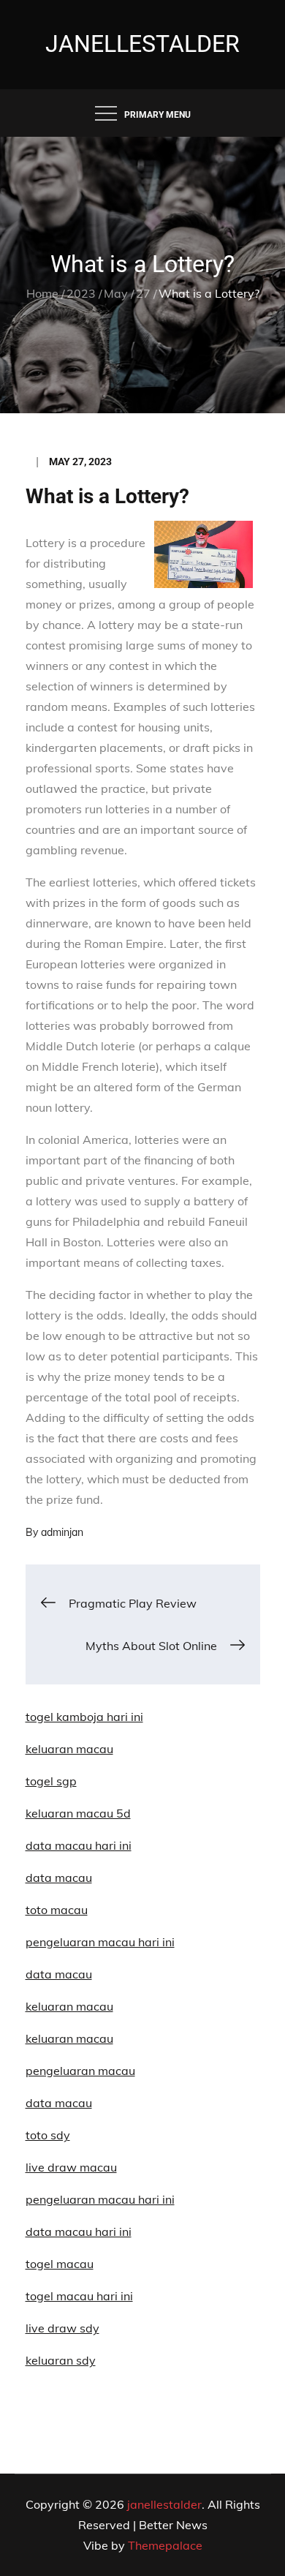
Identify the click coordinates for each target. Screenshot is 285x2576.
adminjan (62, 1532)
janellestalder (142, 44)
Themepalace (165, 2545)
